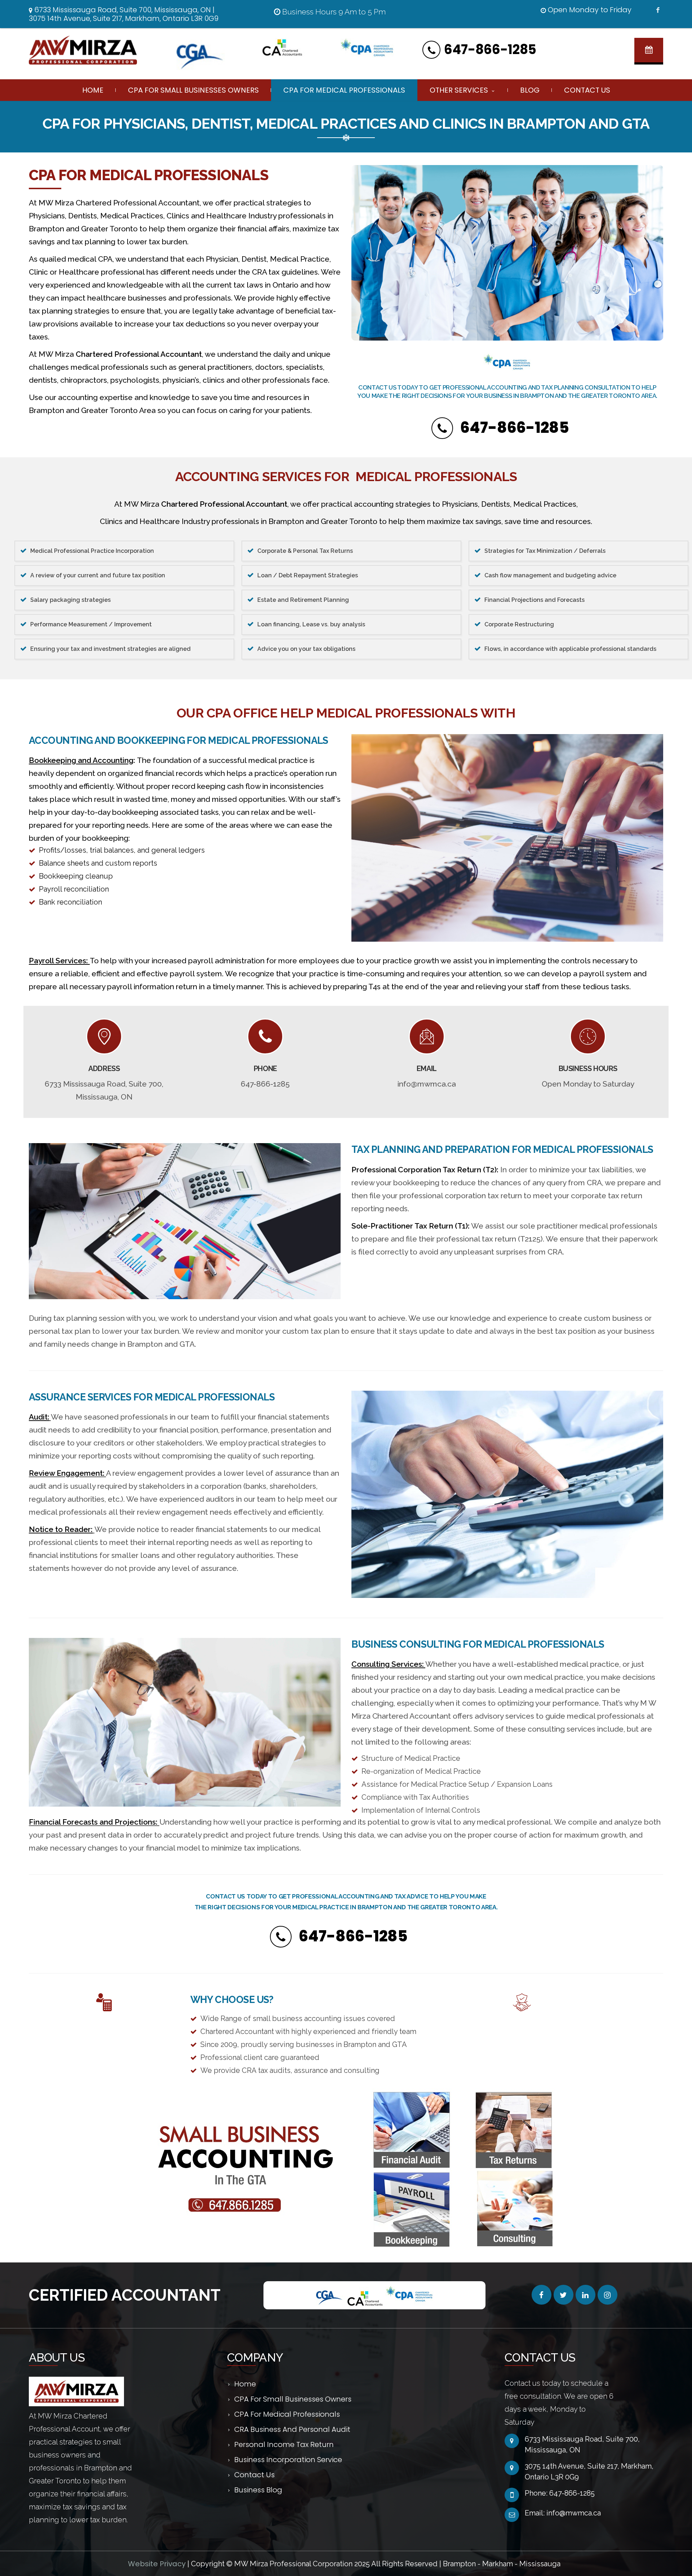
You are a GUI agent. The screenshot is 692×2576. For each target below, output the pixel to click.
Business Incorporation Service (288, 2460)
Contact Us (587, 90)
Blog (530, 90)
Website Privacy (158, 2564)
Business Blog (258, 2490)
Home (93, 90)
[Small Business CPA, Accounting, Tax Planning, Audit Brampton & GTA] (92, 50)
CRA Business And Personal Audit (292, 2429)
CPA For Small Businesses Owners (193, 90)
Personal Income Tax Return (284, 2444)
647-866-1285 (490, 50)
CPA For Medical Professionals (344, 90)
